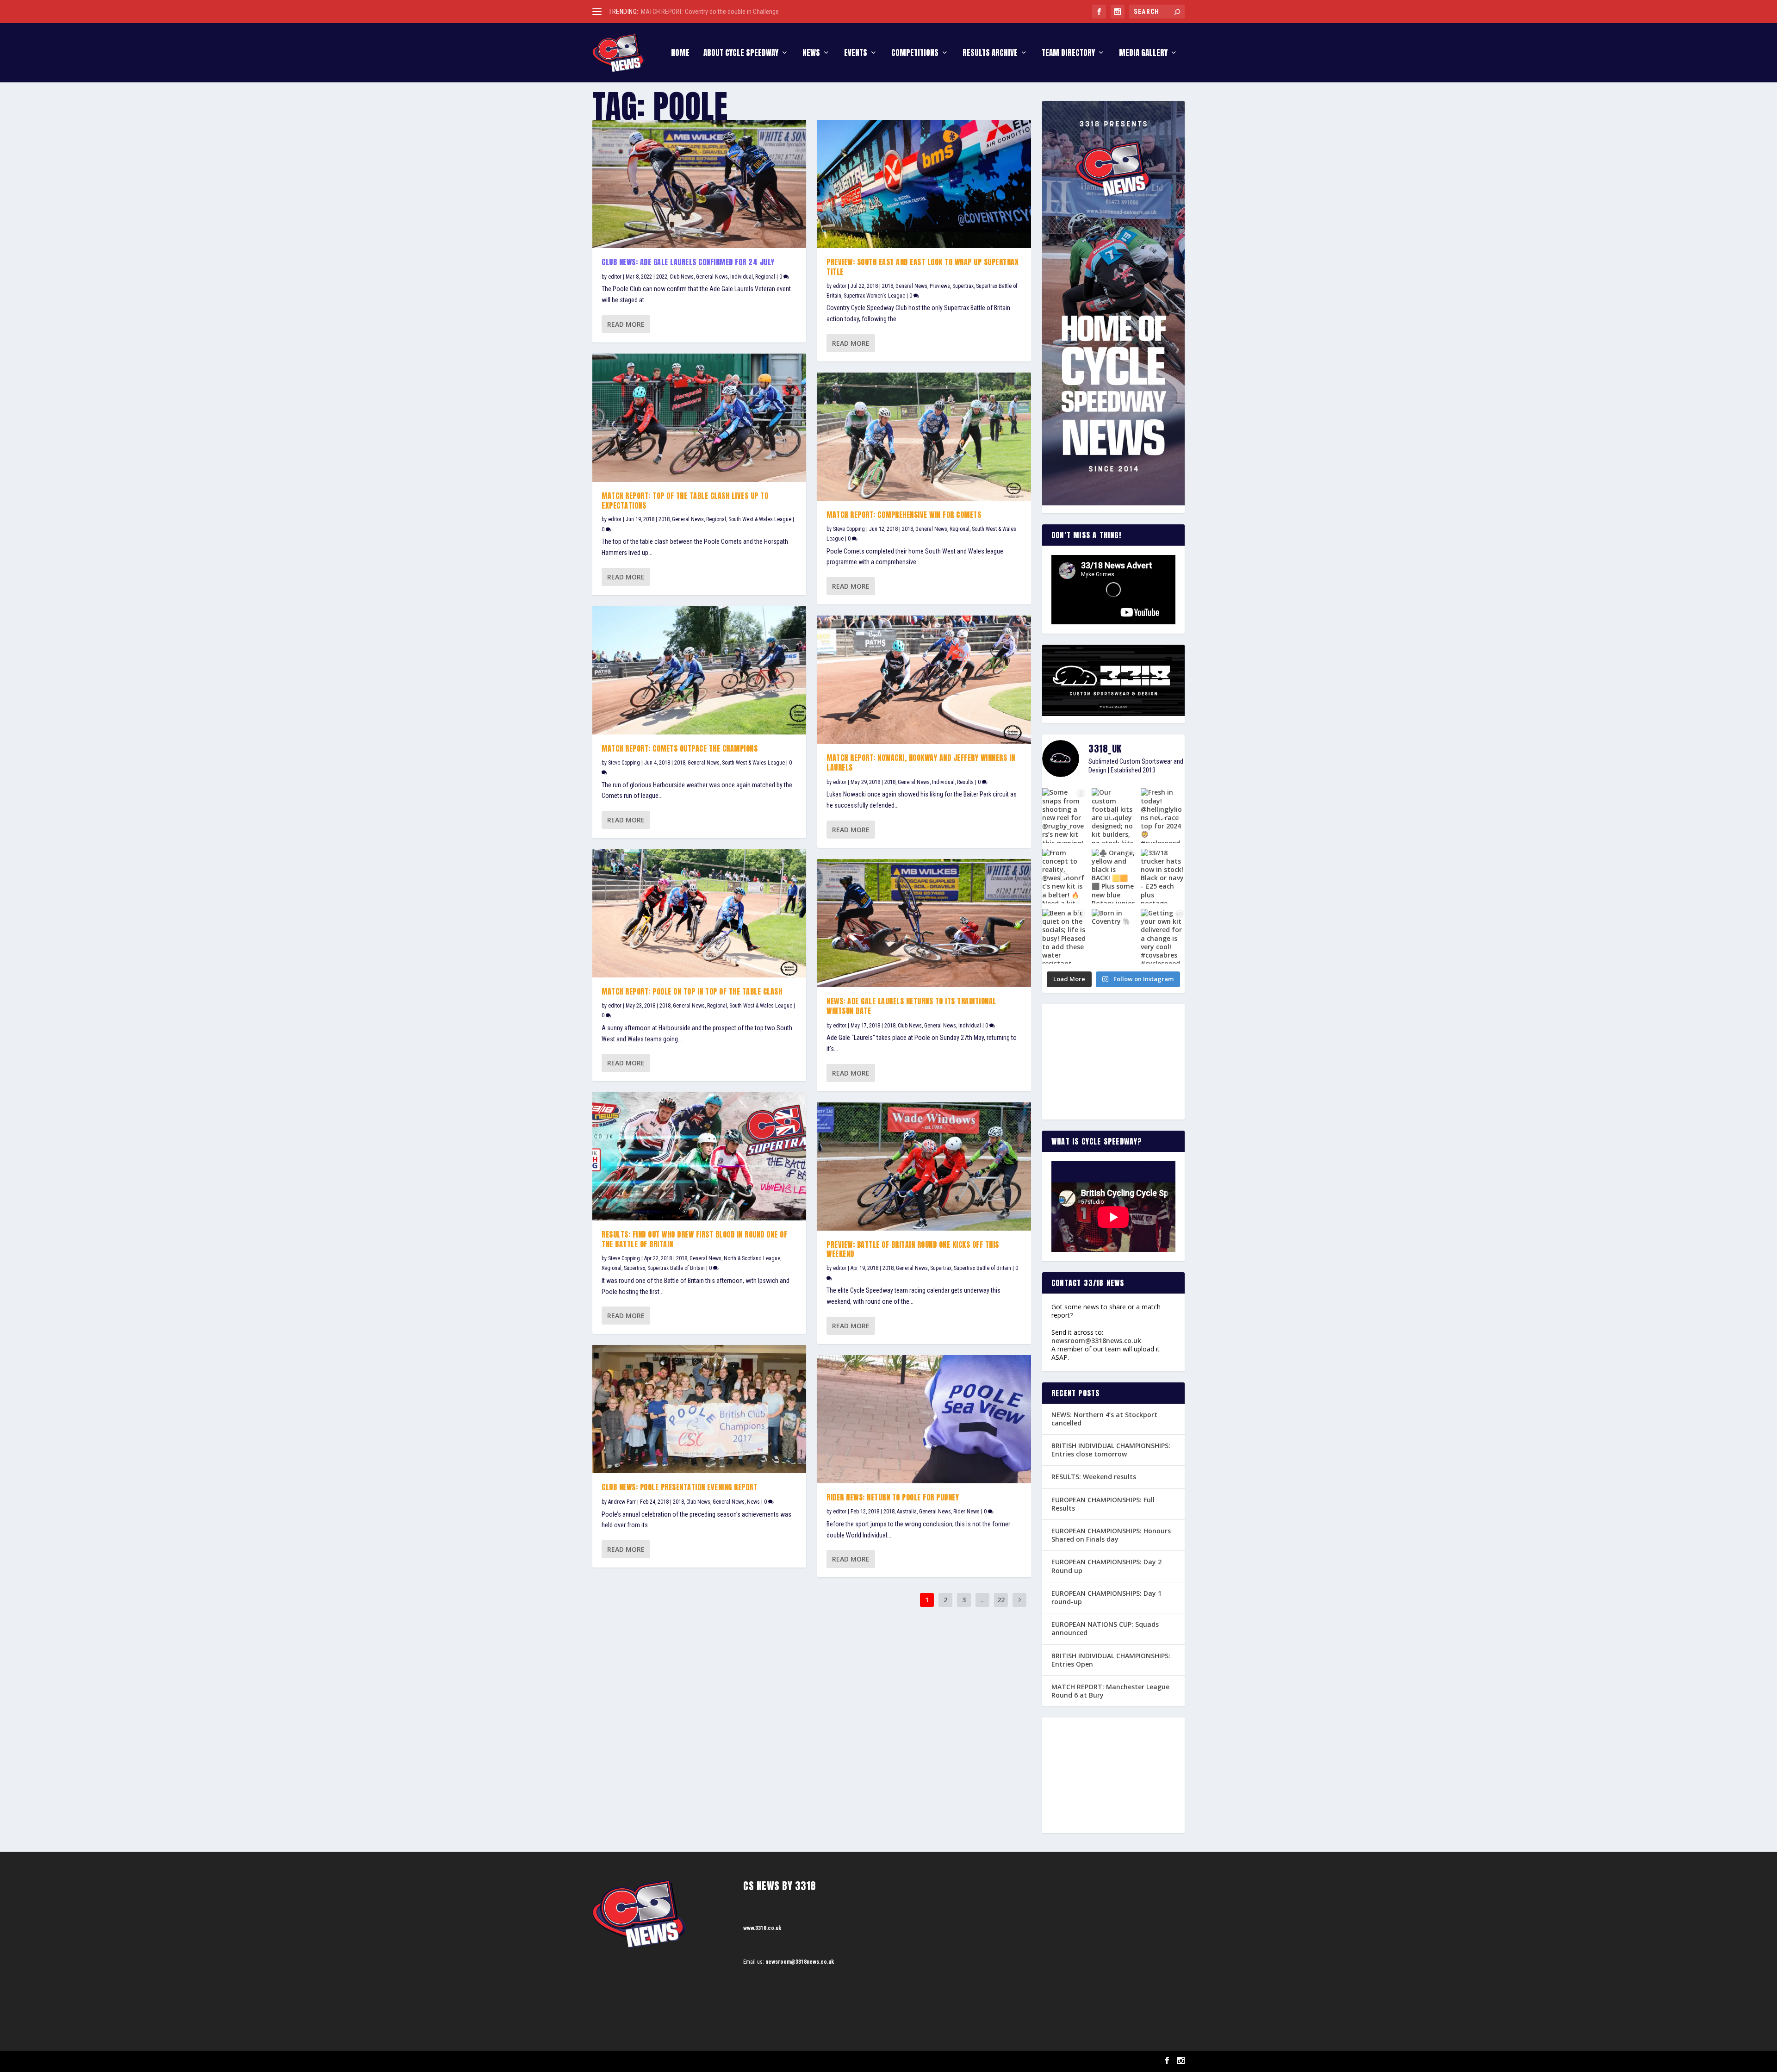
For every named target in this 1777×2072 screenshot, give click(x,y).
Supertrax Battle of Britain (676, 1268)
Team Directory (1068, 54)
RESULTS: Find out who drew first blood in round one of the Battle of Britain (694, 1239)
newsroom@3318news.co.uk (1096, 1341)
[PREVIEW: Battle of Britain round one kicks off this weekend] (924, 1167)
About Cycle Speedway (741, 54)
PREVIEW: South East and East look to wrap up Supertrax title (923, 267)
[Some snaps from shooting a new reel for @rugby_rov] (1064, 815)
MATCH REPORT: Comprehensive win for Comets (904, 515)
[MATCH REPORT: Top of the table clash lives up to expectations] (699, 418)
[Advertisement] (1113, 1062)
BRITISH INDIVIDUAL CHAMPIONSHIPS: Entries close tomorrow (1111, 1450)
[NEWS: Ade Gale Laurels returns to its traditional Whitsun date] (924, 923)
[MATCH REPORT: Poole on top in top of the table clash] (699, 913)
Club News (682, 277)
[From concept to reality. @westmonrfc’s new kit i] (1064, 876)
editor (615, 277)
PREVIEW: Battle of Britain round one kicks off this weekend (913, 1249)
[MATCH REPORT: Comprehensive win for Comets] (924, 437)
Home (680, 54)
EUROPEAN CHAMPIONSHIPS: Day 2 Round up (1106, 1566)
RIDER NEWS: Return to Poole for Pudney (893, 1497)
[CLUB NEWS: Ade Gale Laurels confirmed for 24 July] (699, 184)
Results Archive (990, 54)
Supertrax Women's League (874, 296)
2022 (662, 277)
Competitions (915, 54)
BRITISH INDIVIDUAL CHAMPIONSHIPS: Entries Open (1111, 1660)
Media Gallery (1143, 54)
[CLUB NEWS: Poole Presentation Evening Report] (699, 1409)
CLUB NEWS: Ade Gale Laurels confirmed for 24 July (688, 262)
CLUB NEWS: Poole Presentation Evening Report (679, 1487)
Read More (626, 324)
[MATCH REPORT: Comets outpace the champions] (699, 670)
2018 (664, 519)
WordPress (699, 2061)
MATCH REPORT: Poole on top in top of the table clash (692, 991)
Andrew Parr (622, 1502)
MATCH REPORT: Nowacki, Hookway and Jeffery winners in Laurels (921, 762)
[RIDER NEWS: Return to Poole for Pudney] (924, 1419)
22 (1001, 1600)
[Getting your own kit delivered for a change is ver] (1163, 936)
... (983, 1600)
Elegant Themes (639, 2061)
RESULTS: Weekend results (1094, 1477)
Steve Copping (624, 763)
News (811, 54)
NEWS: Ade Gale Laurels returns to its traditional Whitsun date (911, 1006)
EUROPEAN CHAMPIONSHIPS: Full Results (1103, 1504)
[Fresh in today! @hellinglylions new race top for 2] (1163, 815)
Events (856, 54)
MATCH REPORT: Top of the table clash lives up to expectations (685, 501)
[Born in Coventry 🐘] (1114, 936)
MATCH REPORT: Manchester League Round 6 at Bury (1110, 1691)
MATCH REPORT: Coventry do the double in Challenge (710, 12)
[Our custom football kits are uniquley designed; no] (1114, 815)
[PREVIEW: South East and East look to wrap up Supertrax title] (924, 184)
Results (965, 782)
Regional (765, 277)
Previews (940, 286)
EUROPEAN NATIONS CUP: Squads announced (1105, 1628)
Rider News (966, 1512)
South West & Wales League (760, 519)
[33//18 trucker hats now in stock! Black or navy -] (1163, 876)
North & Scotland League (752, 1258)
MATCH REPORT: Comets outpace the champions (680, 748)
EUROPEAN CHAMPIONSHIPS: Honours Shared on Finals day (1111, 1535)
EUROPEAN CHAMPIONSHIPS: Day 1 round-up (1106, 1597)
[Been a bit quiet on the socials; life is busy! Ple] (1064, 936)
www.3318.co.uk (762, 1928)
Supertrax (634, 1268)
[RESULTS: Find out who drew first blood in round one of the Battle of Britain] (699, 1156)
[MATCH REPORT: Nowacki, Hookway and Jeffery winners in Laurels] (924, 680)
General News (712, 277)
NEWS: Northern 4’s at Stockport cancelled (1104, 1419)
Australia (907, 1512)
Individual (742, 277)
